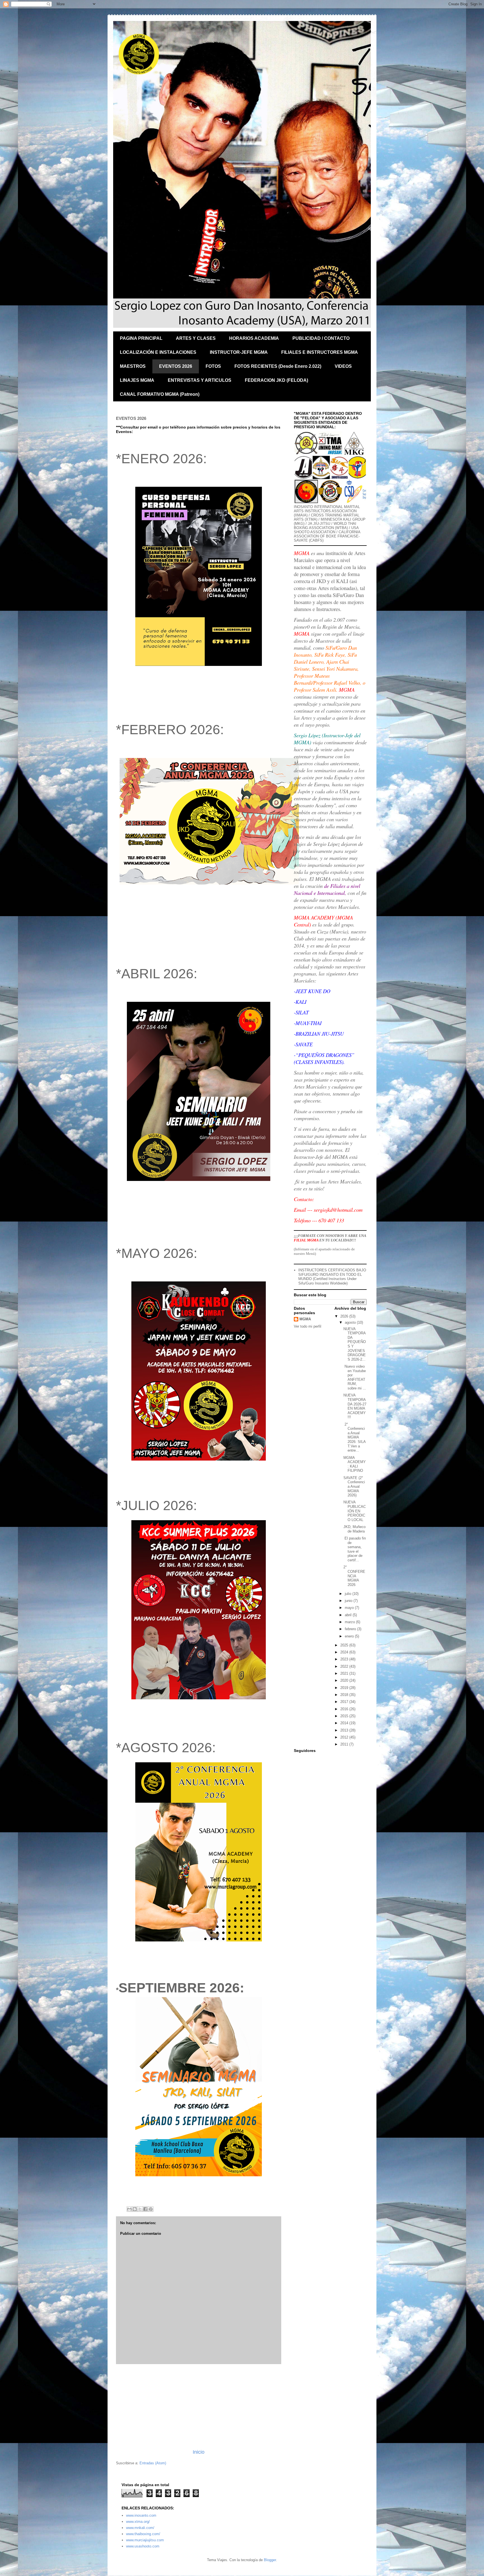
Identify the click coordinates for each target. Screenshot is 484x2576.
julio (349, 1594)
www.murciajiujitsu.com (145, 2540)
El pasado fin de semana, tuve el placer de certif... (355, 1549)
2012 (345, 1737)
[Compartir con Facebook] (145, 2209)
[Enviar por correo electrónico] (129, 2209)
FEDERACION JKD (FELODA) (276, 380)
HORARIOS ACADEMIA (254, 338)
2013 (345, 1730)
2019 (345, 1688)
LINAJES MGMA (137, 380)
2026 (345, 1316)
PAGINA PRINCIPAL (141, 338)
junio (349, 1601)
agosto (351, 1322)
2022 (345, 1666)
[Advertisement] (199, 2406)
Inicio (199, 2452)
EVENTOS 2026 (176, 366)
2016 (345, 1709)
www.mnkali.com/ (140, 2528)
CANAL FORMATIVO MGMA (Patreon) (160, 394)
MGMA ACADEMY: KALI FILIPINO (355, 1464)
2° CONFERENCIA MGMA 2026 (354, 1576)
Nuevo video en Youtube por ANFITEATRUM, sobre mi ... (355, 1377)
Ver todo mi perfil (308, 1326)
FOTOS (213, 366)
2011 (345, 1744)
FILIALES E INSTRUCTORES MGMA (320, 352)
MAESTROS (133, 366)
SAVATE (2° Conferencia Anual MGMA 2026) (354, 1486)
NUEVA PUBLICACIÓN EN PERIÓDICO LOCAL (355, 1511)
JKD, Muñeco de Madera (354, 1529)
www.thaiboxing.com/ (143, 2534)
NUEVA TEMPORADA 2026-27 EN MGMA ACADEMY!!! (355, 1406)
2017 (345, 1702)
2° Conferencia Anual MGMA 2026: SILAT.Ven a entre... (355, 1437)
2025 (345, 1645)
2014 (345, 1723)
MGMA (305, 1319)
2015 (345, 1716)
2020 (345, 1680)
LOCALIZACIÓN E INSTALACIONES (158, 352)
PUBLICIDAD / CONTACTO (321, 338)
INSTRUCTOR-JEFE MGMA (239, 352)
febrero (351, 1629)
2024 (345, 1652)
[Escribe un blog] (135, 2209)
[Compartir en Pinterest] (151, 2209)
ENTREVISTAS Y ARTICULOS (200, 380)
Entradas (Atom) (153, 2463)
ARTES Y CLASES (196, 338)
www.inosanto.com (141, 2515)
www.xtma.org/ (138, 2522)
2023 (345, 1659)
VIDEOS (343, 366)
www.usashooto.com (143, 2546)
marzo (350, 1622)
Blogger (270, 2560)
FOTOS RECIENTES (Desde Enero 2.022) (278, 366)
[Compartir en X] (140, 2209)
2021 (345, 1673)
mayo (350, 1608)
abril (349, 1615)
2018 (345, 1695)
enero (350, 1636)
